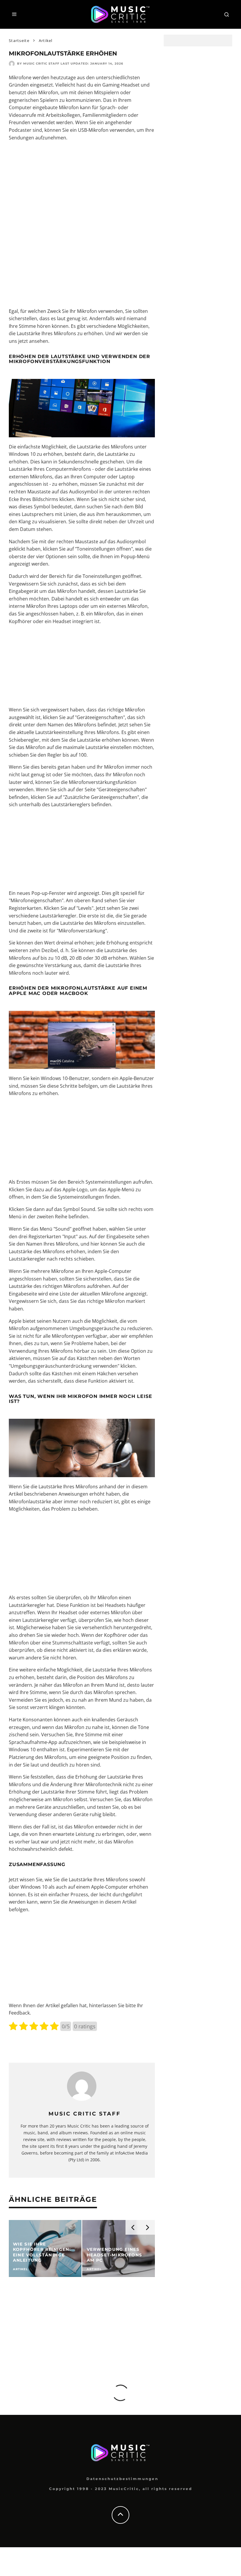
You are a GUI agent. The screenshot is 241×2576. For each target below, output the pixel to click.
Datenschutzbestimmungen (122, 2479)
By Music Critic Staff (38, 64)
